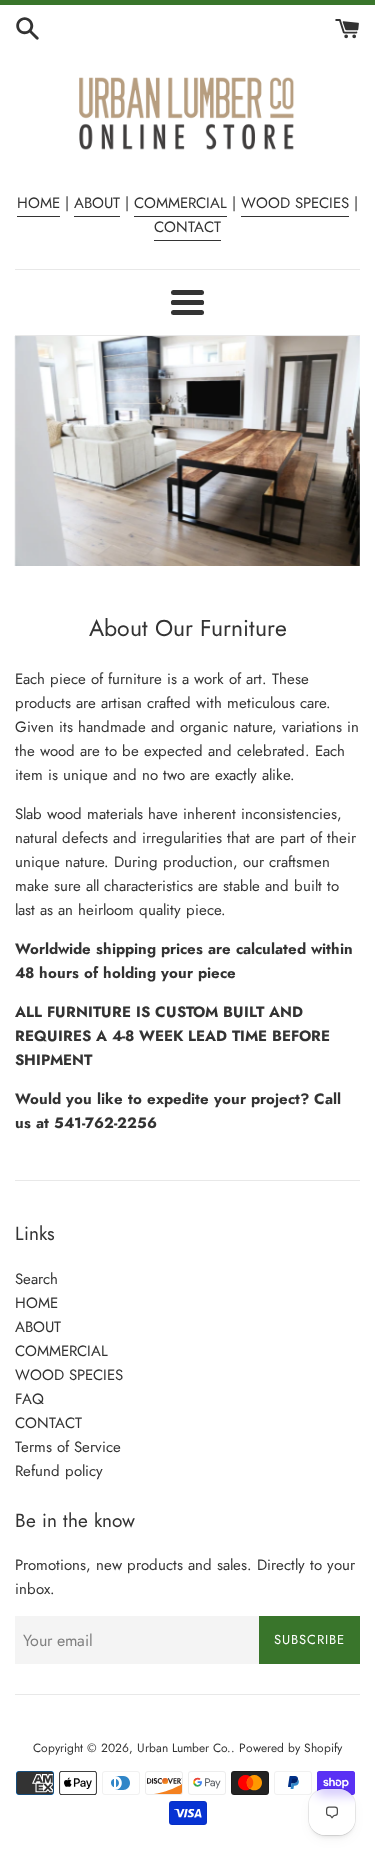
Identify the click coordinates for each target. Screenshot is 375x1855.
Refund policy (59, 1471)
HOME (38, 203)
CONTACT (187, 227)
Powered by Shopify (290, 1748)
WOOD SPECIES (295, 203)
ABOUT (97, 203)
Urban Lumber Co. (184, 1748)
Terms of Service (68, 1447)
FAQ (29, 1399)
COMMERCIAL (180, 203)
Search (36, 1279)
